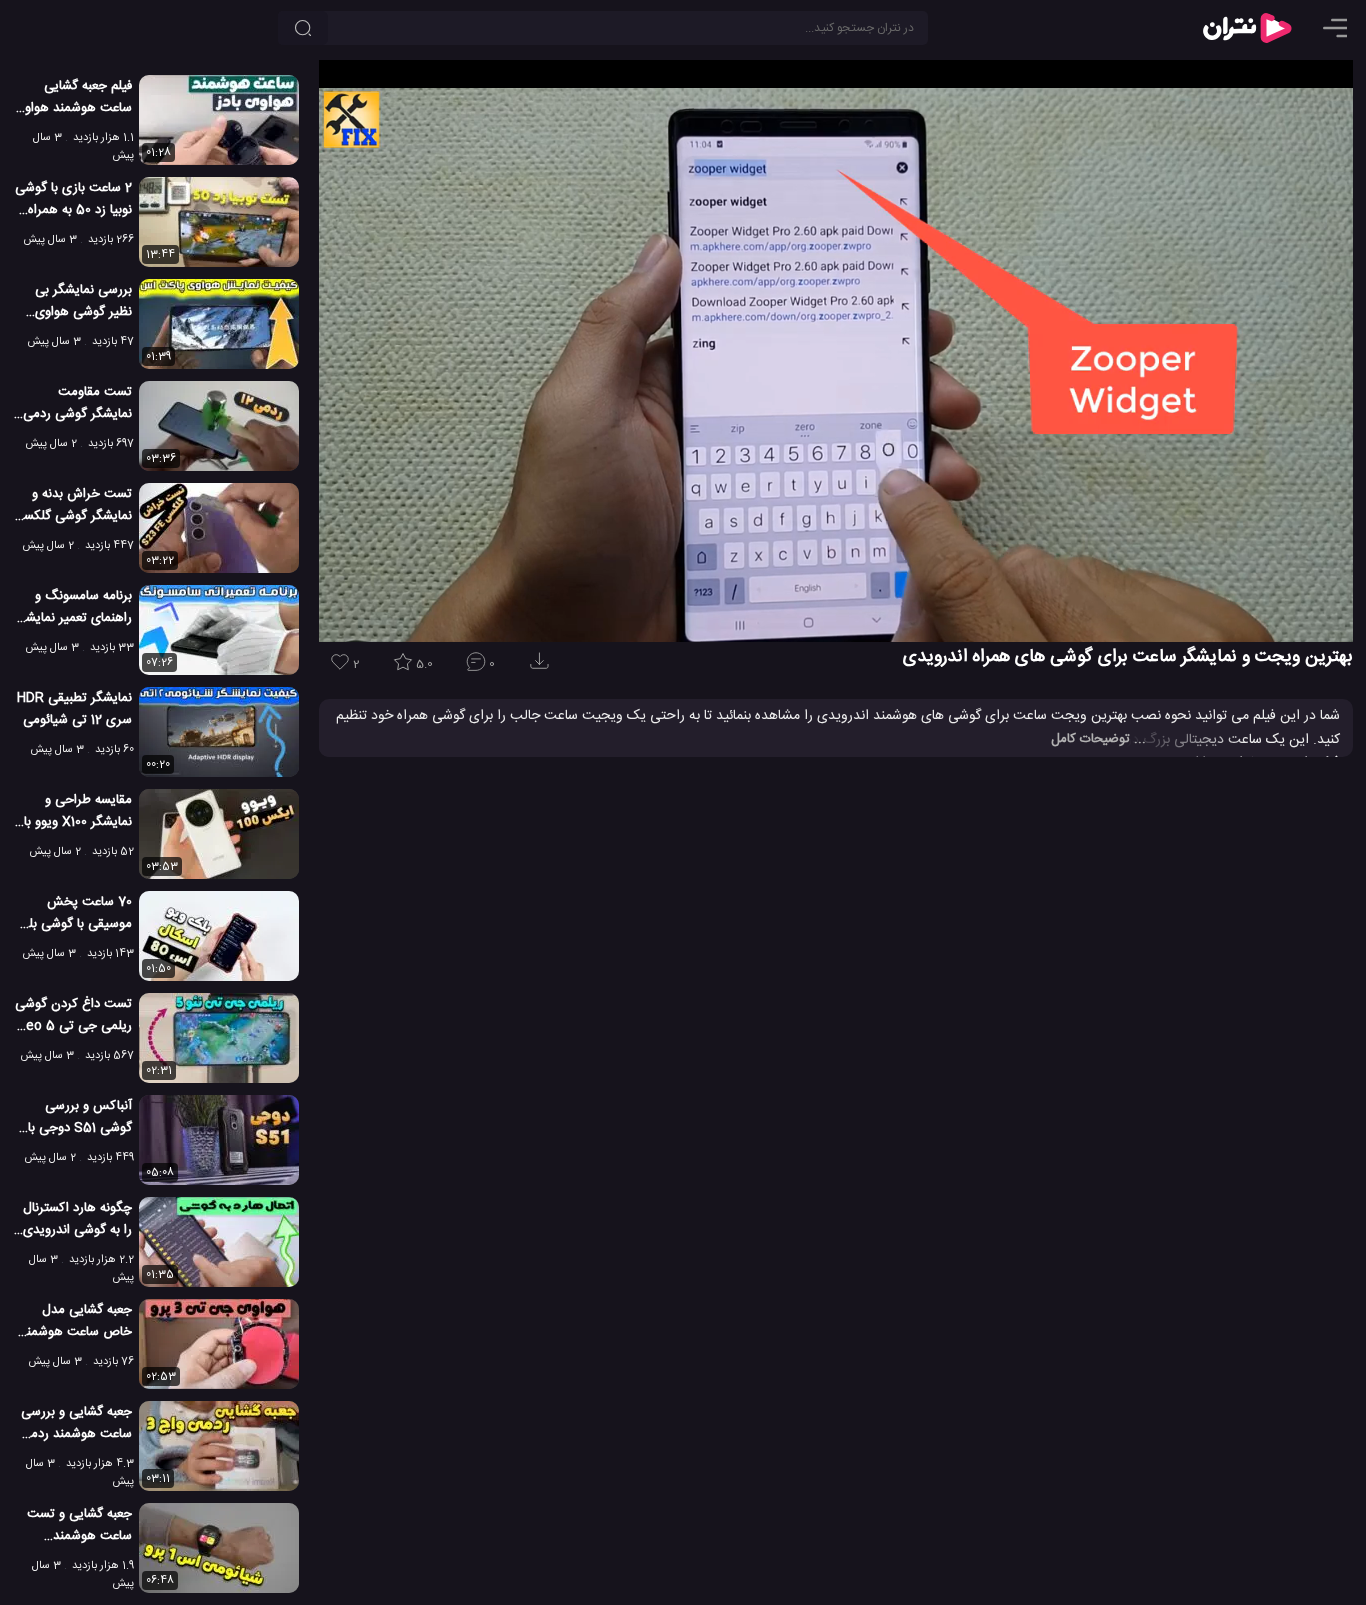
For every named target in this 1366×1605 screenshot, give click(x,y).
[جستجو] (303, 28)
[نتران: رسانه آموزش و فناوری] (1247, 28)
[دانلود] (543, 667)
